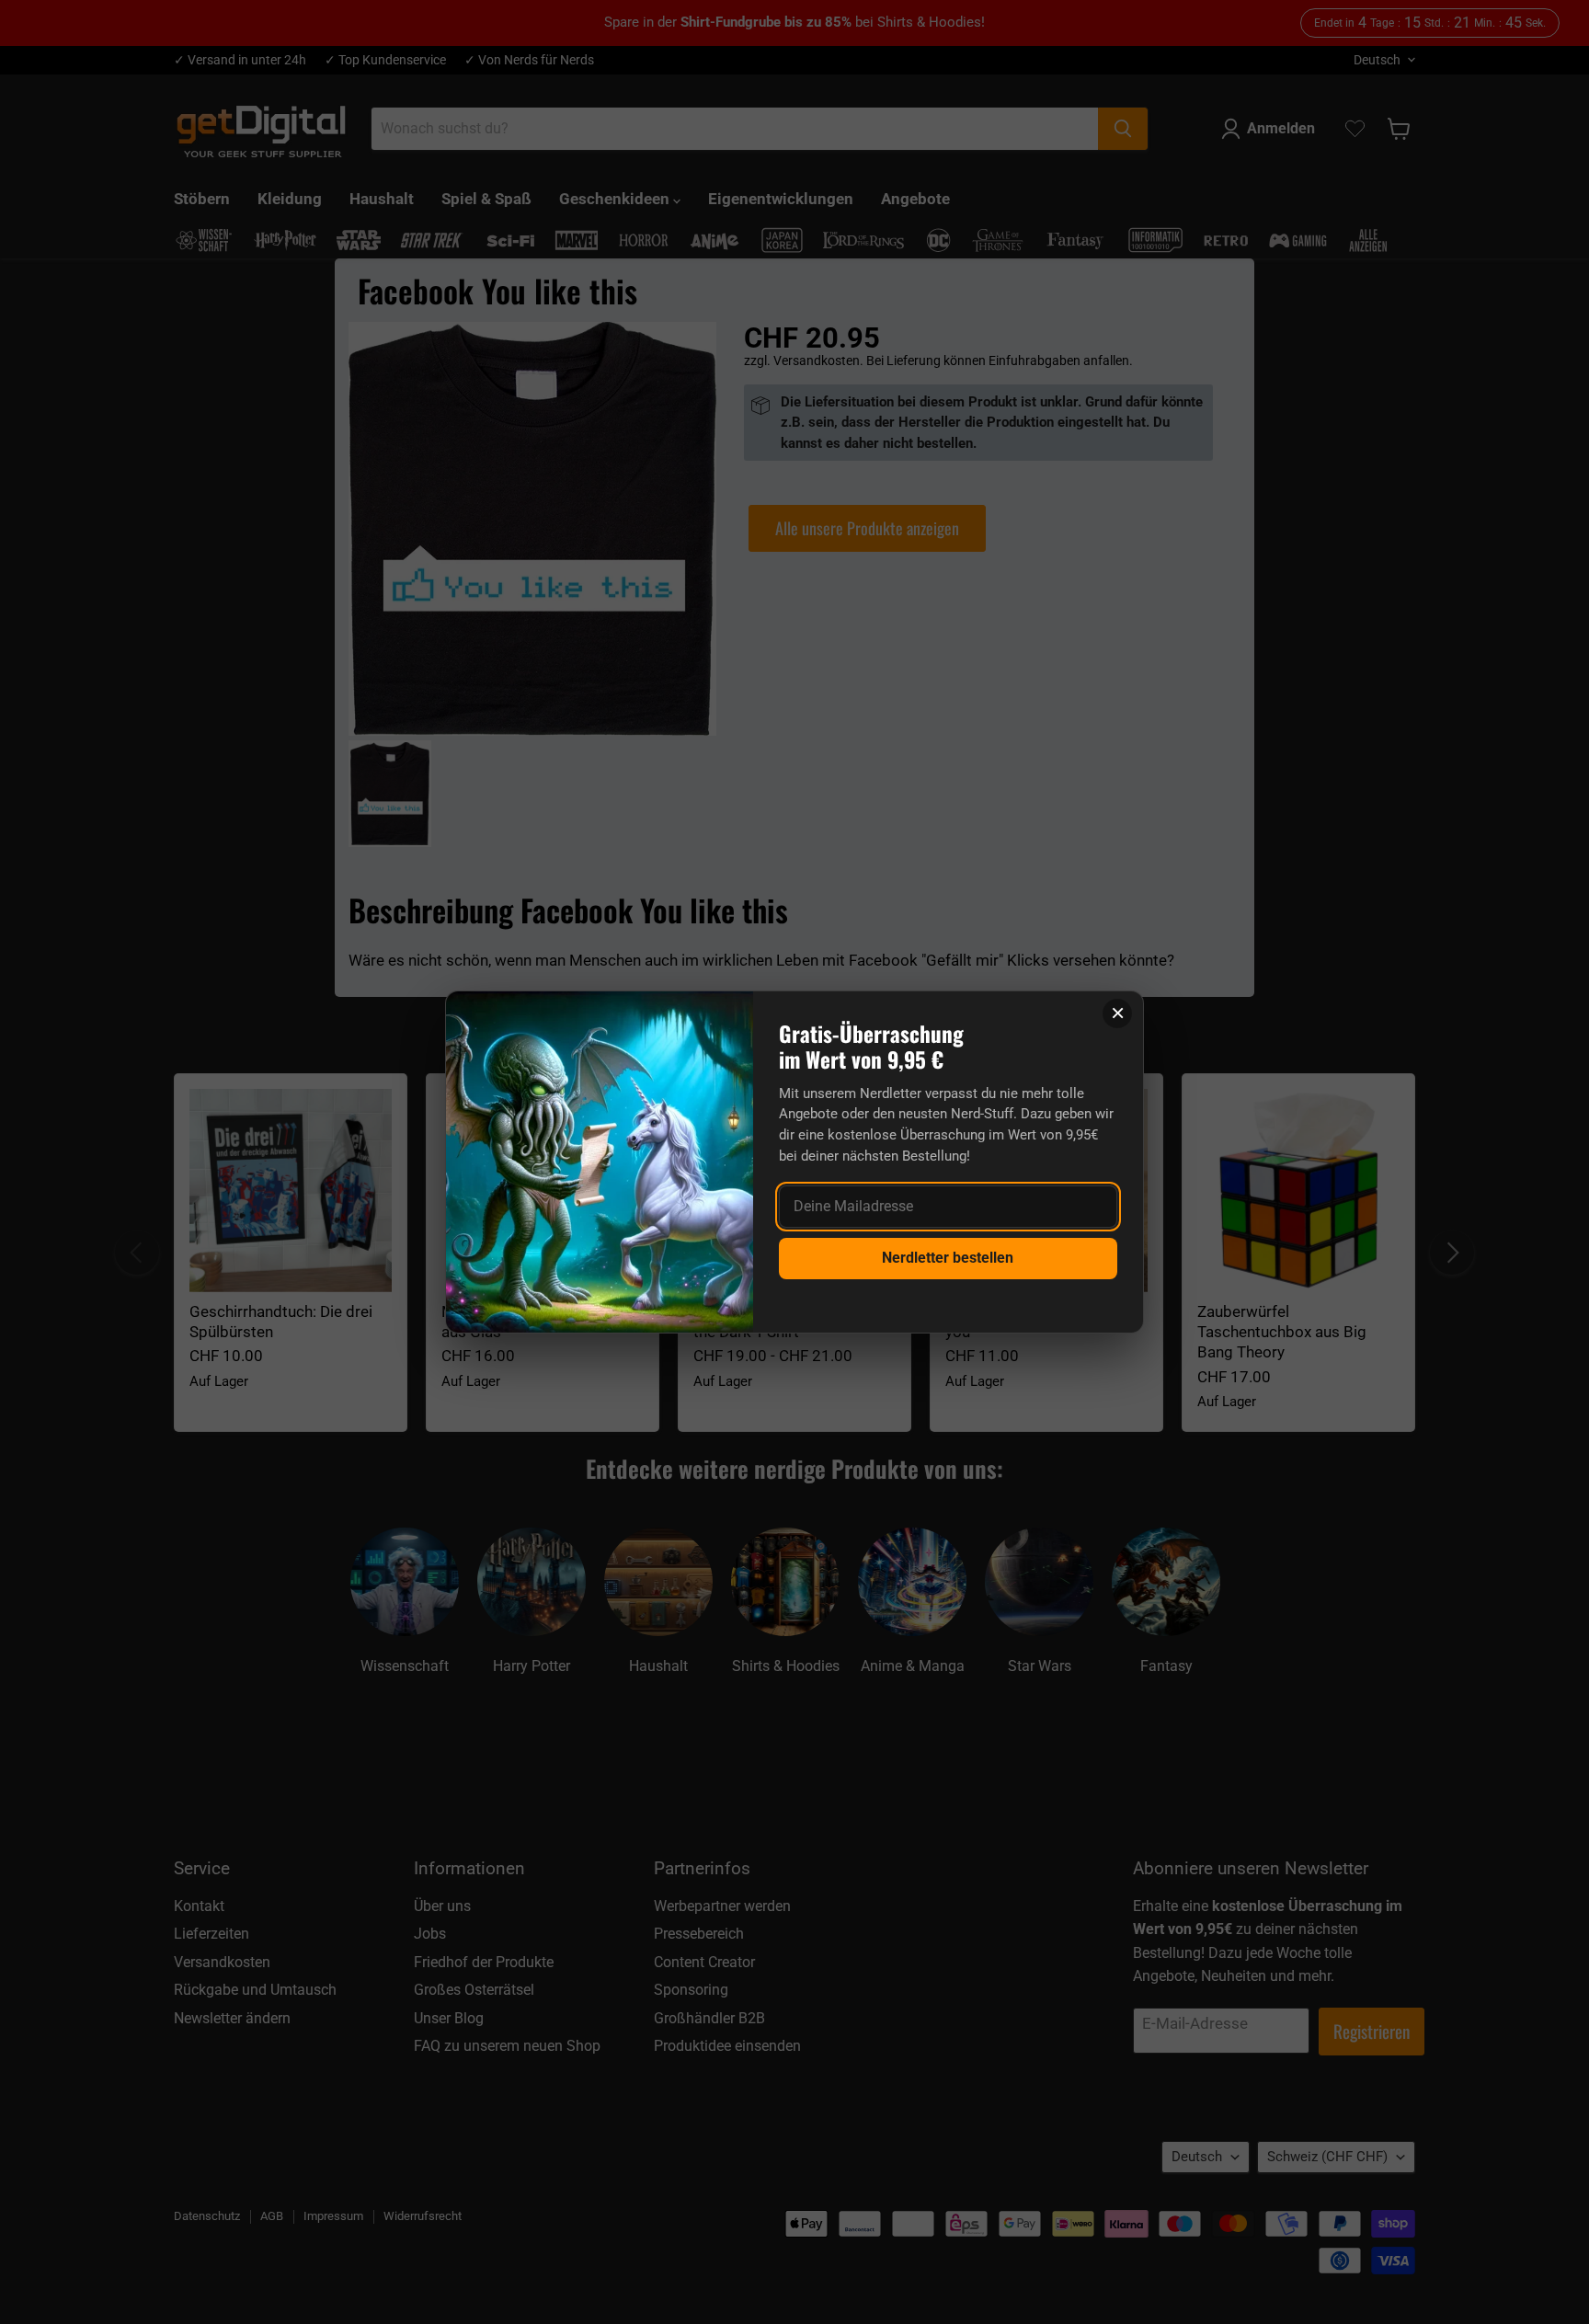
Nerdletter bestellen (948, 1258)
